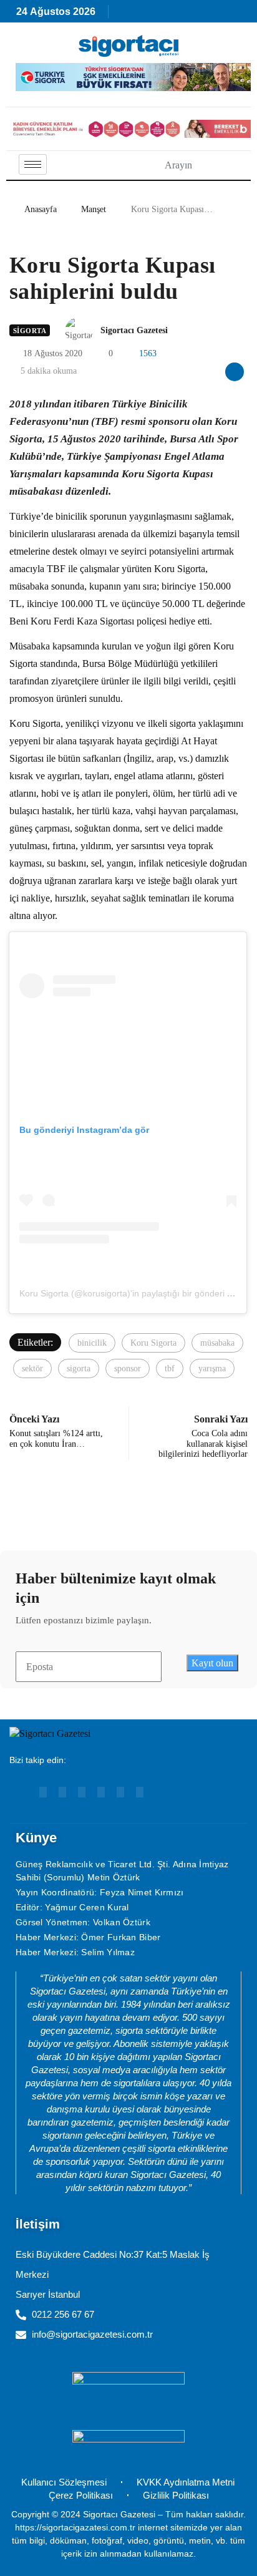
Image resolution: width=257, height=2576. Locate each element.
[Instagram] (82, 1792)
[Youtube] (43, 1792)
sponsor (128, 1368)
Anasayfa (41, 209)
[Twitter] (140, 1792)
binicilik (92, 1343)
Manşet (94, 209)
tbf (170, 1368)
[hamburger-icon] (33, 164)
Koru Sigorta (153, 1343)
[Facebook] (101, 1792)
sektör (32, 1368)
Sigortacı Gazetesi (134, 330)
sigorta (79, 1368)
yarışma (212, 1368)
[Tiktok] (120, 1792)
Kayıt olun (212, 1663)
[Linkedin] (62, 1792)
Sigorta (30, 331)
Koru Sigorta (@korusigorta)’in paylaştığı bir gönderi (122, 1293)
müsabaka (217, 1343)
